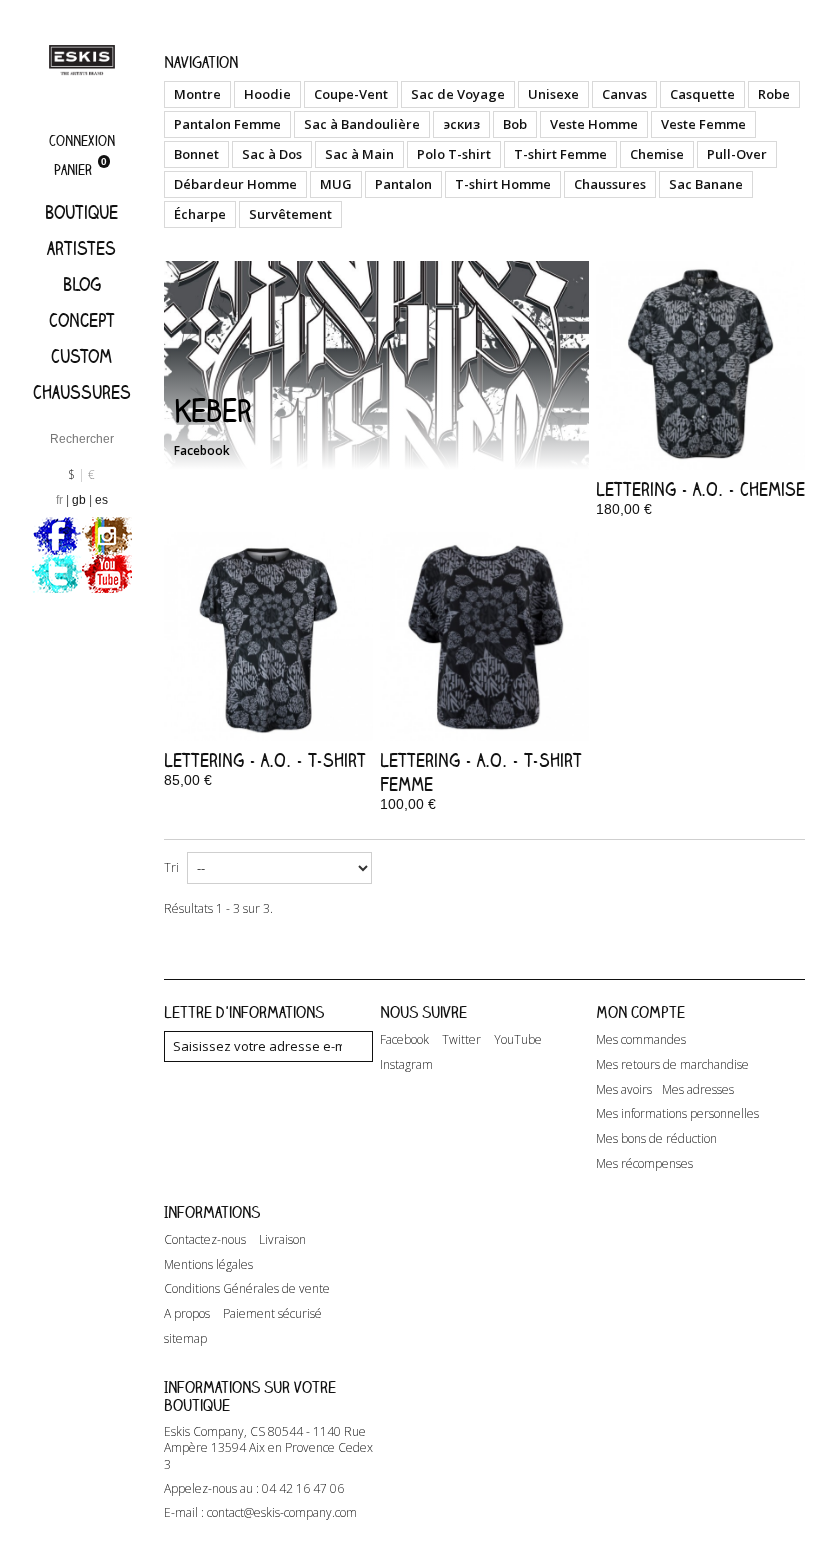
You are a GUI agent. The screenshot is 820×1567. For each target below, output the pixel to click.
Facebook (202, 450)
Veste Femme (703, 124)
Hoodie (267, 94)
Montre (197, 94)
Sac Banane (706, 184)
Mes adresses (698, 1090)
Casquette (702, 94)
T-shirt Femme (560, 154)
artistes (81, 248)
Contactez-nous (205, 1240)
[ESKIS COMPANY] (82, 59)
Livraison (282, 1240)
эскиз (461, 124)
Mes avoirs (624, 1090)
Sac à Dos (272, 154)
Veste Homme (594, 124)
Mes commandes (641, 1040)
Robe (774, 94)
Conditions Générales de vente (247, 1289)
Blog (82, 284)
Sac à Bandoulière (362, 124)
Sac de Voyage (458, 94)
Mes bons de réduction (656, 1139)
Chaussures (82, 392)
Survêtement (290, 214)
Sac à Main (359, 154)
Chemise (657, 154)
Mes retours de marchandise (672, 1065)
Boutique (81, 212)
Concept (82, 320)
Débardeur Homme (235, 184)
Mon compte (640, 1012)
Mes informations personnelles (677, 1114)
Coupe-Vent (351, 94)
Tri (171, 867)
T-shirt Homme (503, 184)
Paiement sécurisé (272, 1314)
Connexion (82, 140)
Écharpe (200, 214)
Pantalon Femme (227, 124)
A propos (187, 1314)
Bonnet (196, 154)
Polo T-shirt (454, 154)
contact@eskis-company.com (282, 1512)
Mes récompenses (644, 1164)
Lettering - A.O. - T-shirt (265, 760)
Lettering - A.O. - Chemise (700, 489)
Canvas (624, 94)
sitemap (185, 1339)
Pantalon (403, 184)
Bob (515, 124)
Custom (81, 356)
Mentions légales (208, 1265)
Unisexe (553, 94)
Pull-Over (737, 154)
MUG (336, 184)
